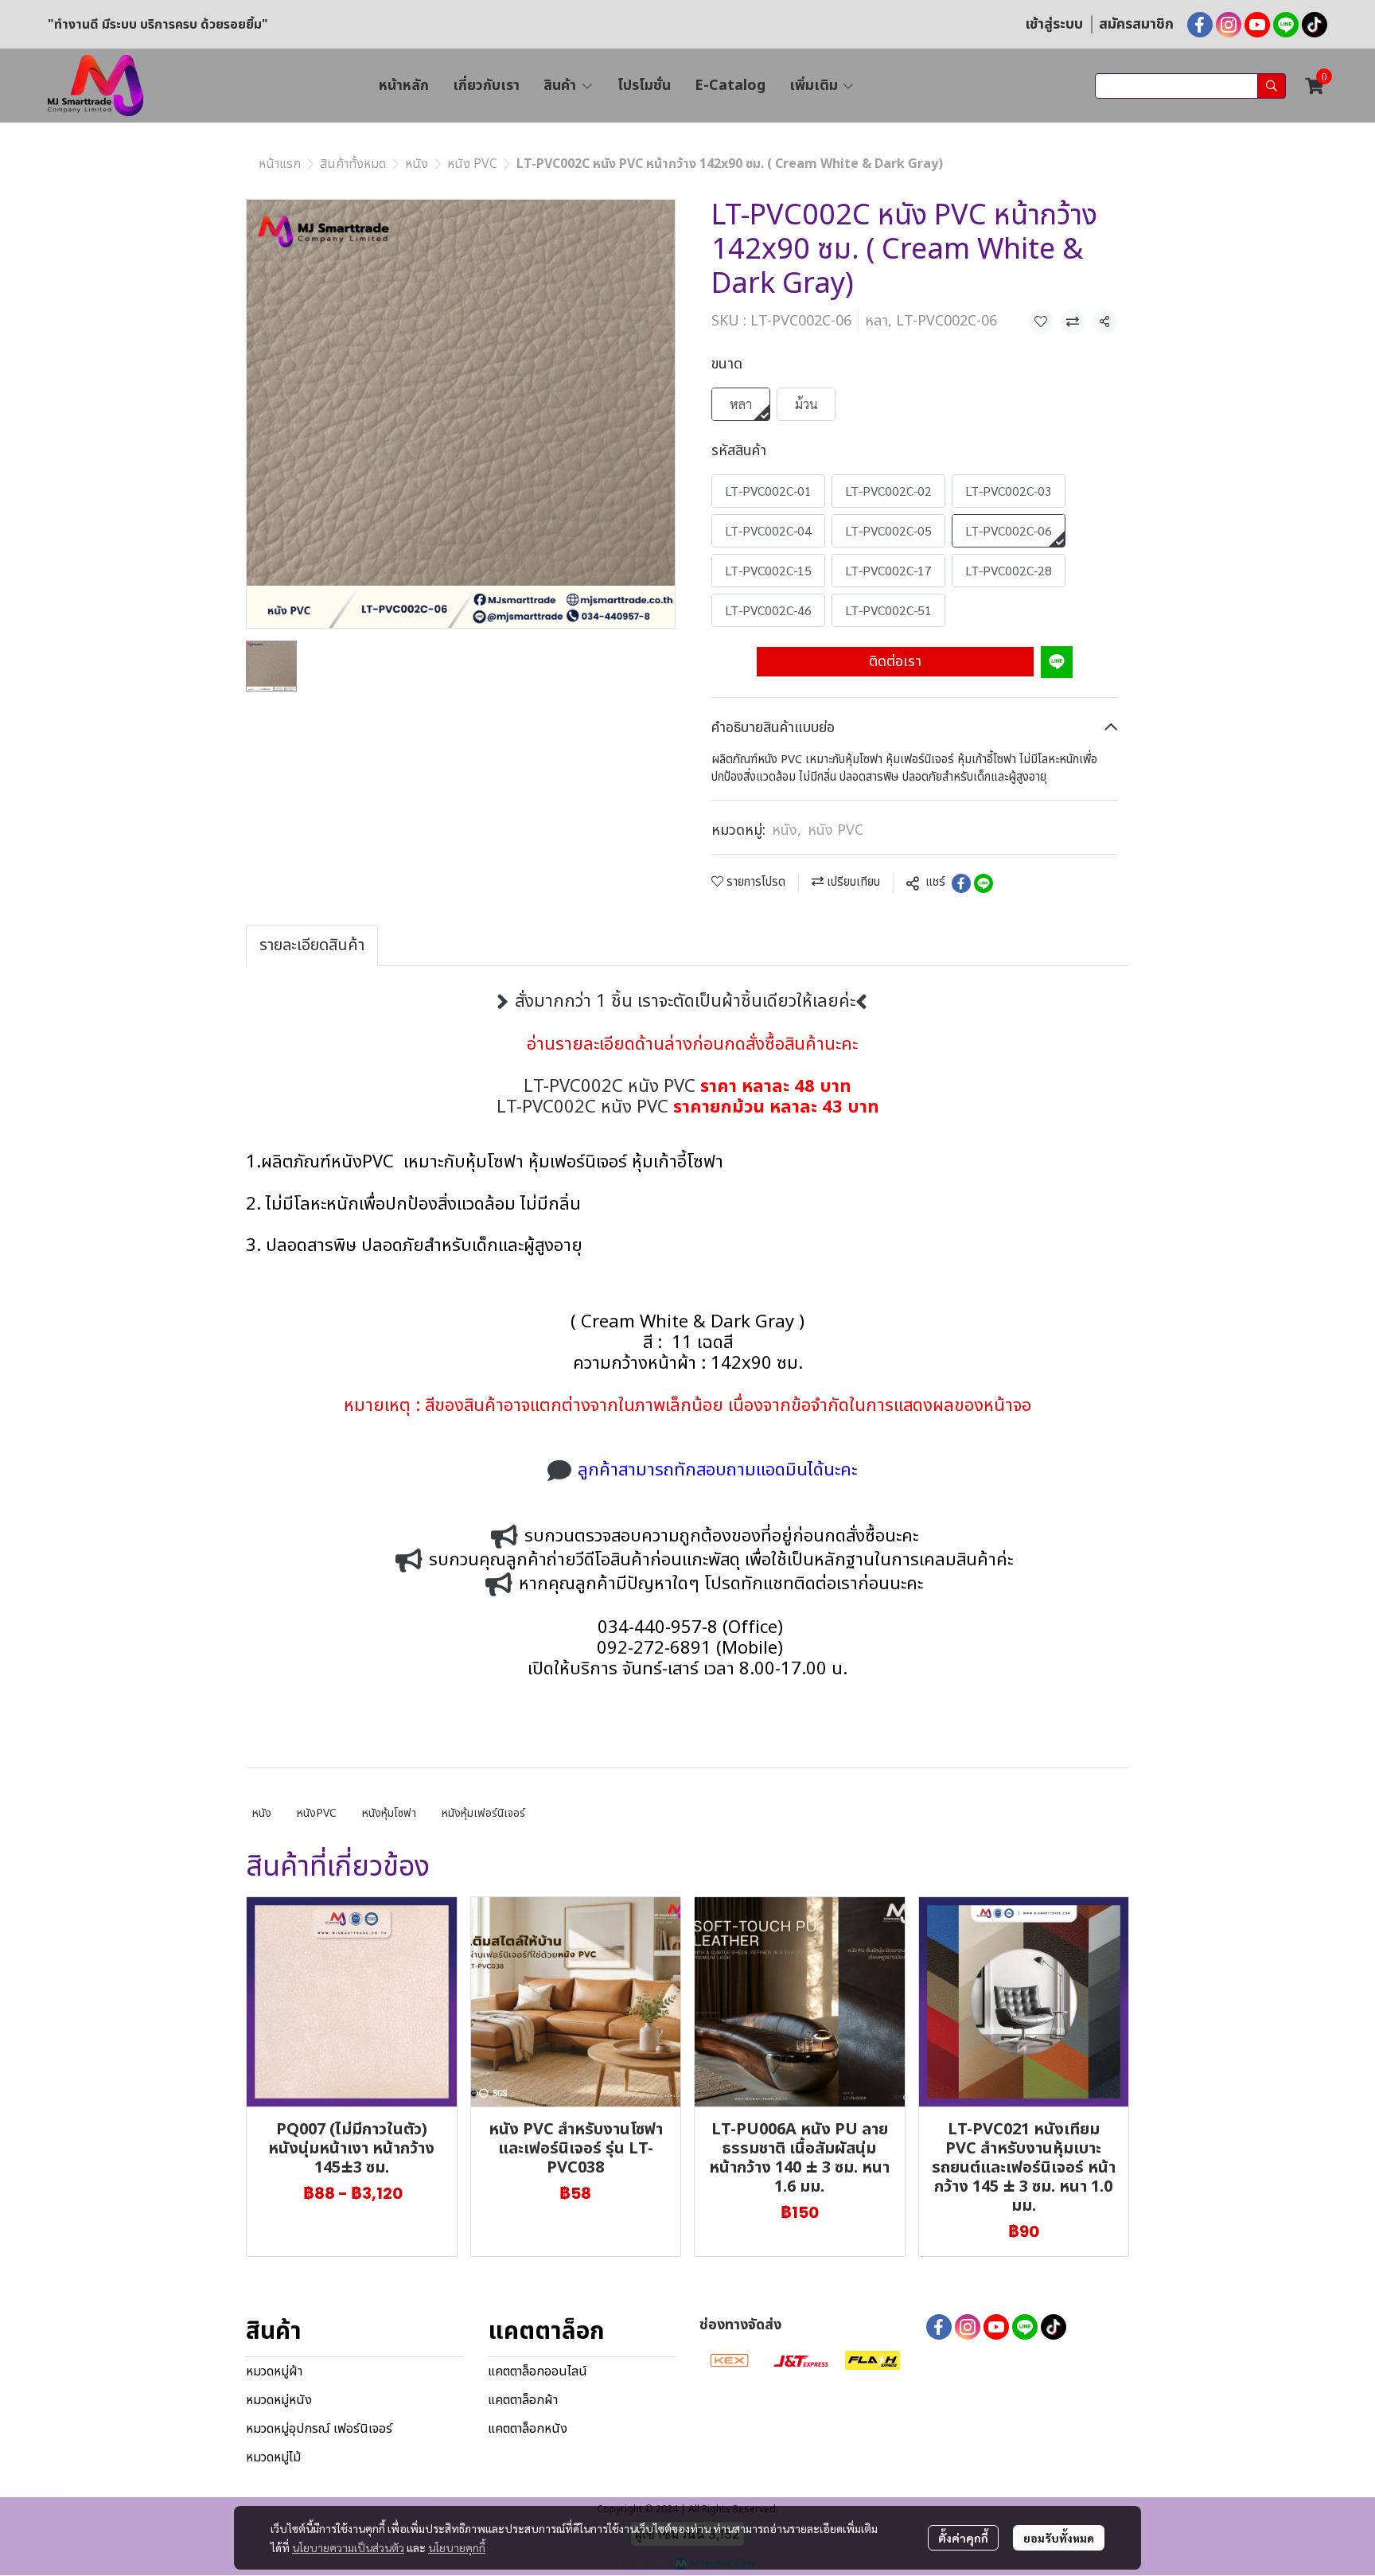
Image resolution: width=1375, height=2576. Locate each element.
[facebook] (1200, 25)
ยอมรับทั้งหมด (1059, 2538)
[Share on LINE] (984, 883)
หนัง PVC (472, 164)
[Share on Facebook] (961, 883)
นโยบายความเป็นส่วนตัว (348, 2547)
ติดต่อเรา (895, 662)
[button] (1190, 86)
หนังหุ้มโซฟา (389, 1813)
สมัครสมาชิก (1136, 24)
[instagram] (1229, 25)
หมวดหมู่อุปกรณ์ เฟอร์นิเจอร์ (319, 2429)
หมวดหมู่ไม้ (273, 2457)
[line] (1286, 25)
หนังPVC (317, 1813)
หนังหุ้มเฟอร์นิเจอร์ (483, 1813)
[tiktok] (1315, 25)
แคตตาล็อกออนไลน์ (538, 2371)
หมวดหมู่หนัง (279, 2400)
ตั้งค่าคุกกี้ (963, 2538)
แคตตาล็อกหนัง (528, 2429)
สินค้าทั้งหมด (353, 164)
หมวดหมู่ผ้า (274, 2371)
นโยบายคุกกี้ (457, 2547)
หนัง (417, 164)
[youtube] (1257, 25)
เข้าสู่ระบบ (1054, 24)
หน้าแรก (280, 164)
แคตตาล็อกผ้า (523, 2400)
